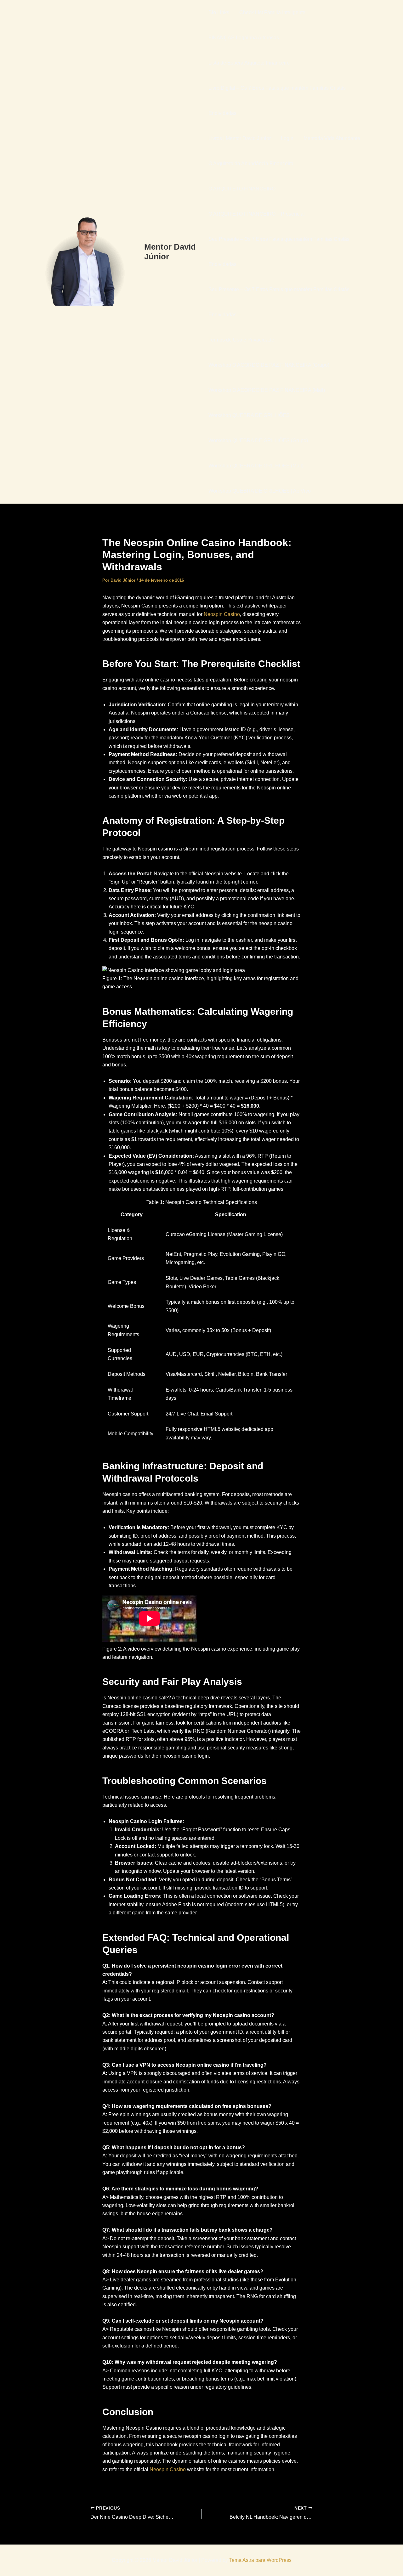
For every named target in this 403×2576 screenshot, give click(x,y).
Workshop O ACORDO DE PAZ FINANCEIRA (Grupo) (269, 365)
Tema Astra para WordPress (260, 2560)
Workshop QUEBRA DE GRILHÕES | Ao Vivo (260, 491)
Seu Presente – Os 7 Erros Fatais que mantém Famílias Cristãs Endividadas (279, 252)
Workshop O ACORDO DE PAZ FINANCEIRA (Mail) (267, 390)
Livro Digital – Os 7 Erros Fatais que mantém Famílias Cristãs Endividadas (277, 101)
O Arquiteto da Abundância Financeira (251, 164)
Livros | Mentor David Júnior (240, 138)
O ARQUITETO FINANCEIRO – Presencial (257, 214)
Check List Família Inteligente (272, 12)
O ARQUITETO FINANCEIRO (242, 189)
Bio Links (219, 12)
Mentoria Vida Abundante (332, 138)
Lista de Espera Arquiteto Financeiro (249, 63)
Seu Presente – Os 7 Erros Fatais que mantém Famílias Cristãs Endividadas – (279, 302)
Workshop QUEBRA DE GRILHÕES (249, 415)
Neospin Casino (222, 614)
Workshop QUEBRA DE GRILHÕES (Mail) (256, 466)
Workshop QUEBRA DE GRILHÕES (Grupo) (258, 441)
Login (287, 138)
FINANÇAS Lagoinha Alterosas (244, 38)
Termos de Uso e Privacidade (241, 340)
